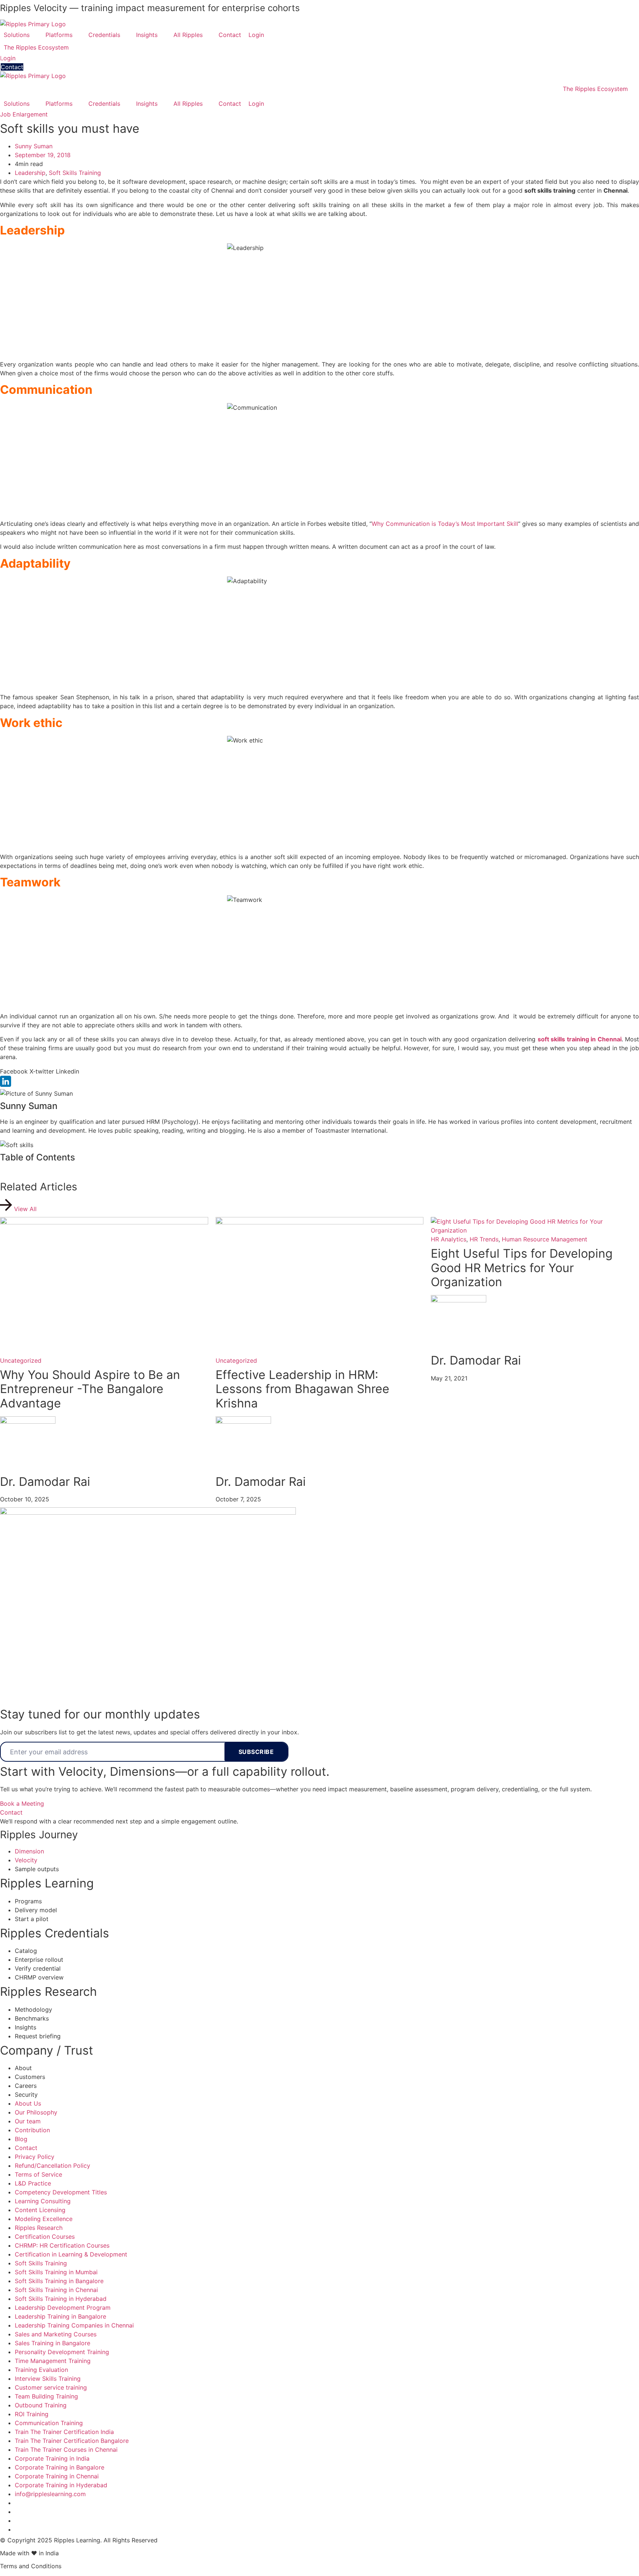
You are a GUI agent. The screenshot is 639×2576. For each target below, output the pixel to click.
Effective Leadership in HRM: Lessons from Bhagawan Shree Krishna (302, 1389)
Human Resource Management (545, 1239)
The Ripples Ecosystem (595, 89)
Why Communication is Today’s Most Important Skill (445, 524)
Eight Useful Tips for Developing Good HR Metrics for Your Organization (522, 1268)
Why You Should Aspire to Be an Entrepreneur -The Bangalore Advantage (90, 1389)
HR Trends (484, 1239)
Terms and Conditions (31, 2566)
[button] (21, 35)
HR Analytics (449, 1239)
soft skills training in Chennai (580, 1039)
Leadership (30, 173)
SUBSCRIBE (256, 1752)
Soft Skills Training (75, 173)
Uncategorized (21, 1360)
